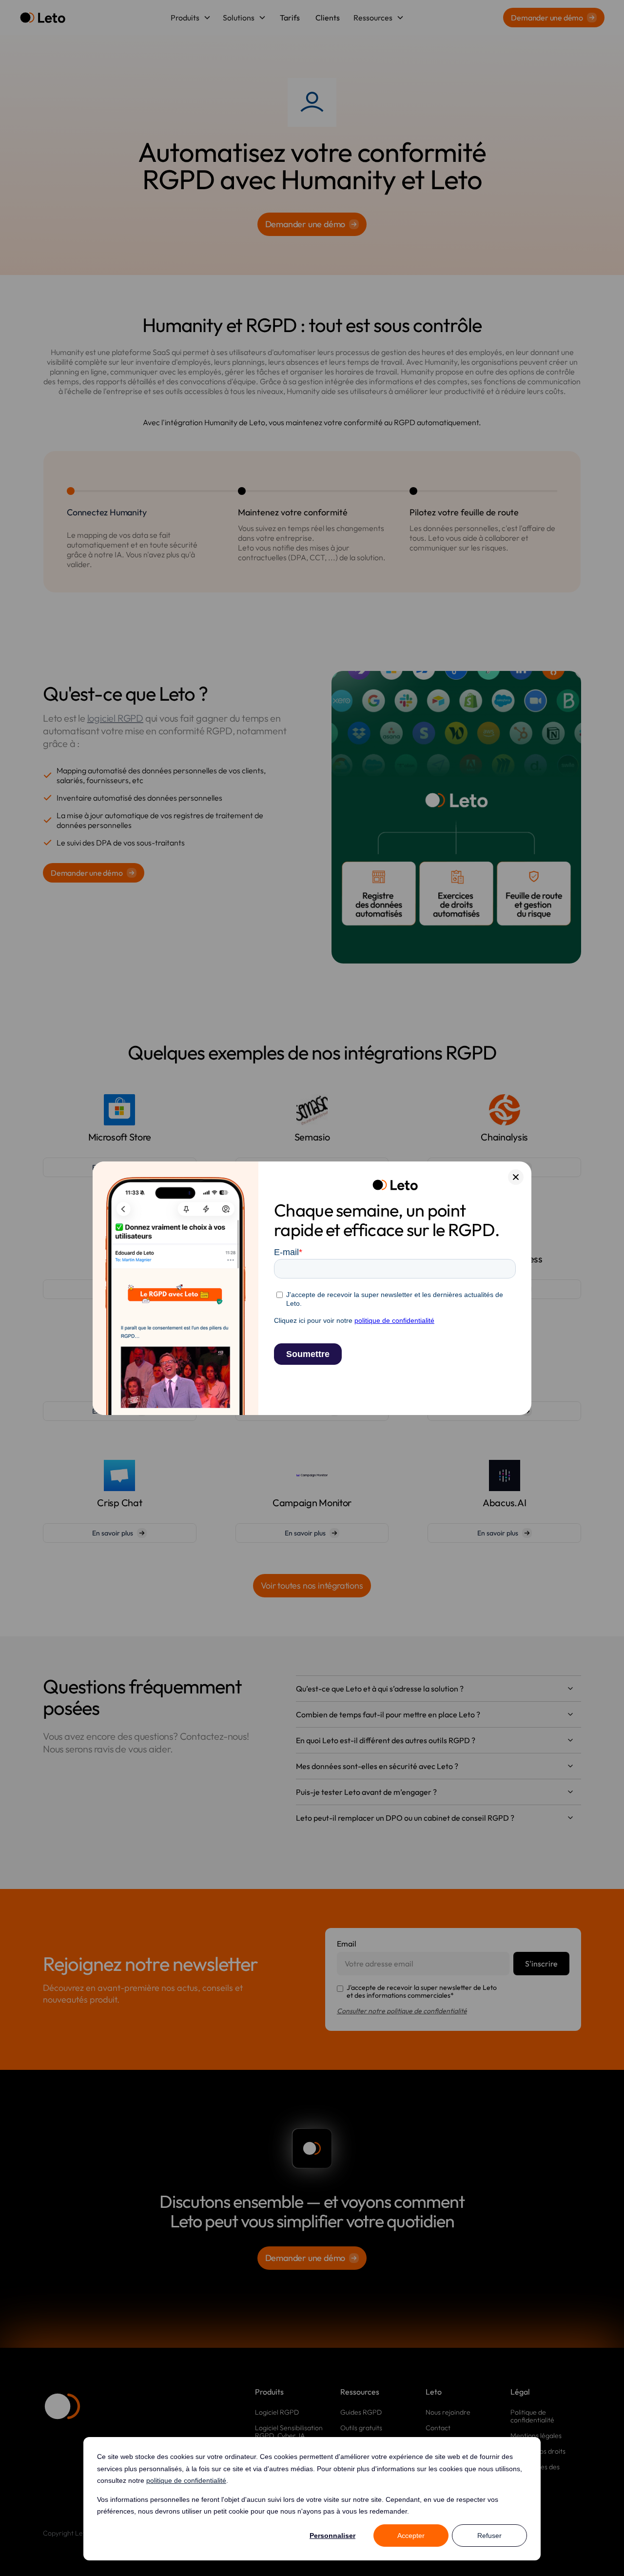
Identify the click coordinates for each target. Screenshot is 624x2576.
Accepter (411, 2536)
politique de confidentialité (186, 2480)
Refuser (489, 2536)
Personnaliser (332, 2536)
